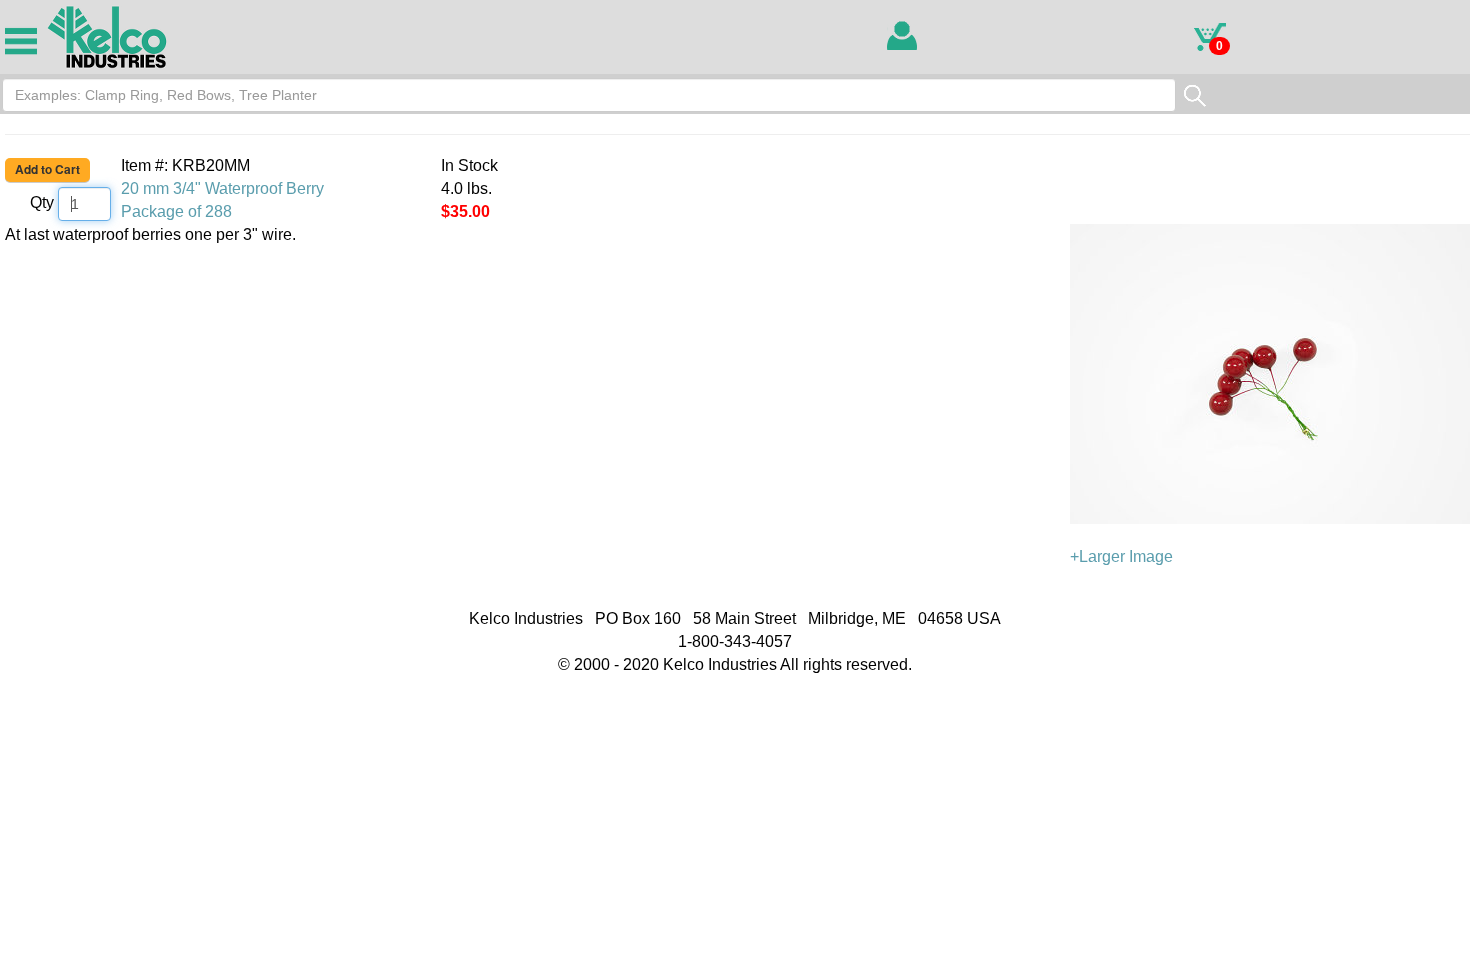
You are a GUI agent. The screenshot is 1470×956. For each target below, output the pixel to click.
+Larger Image (1121, 556)
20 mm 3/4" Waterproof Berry (222, 188)
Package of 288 (176, 211)
